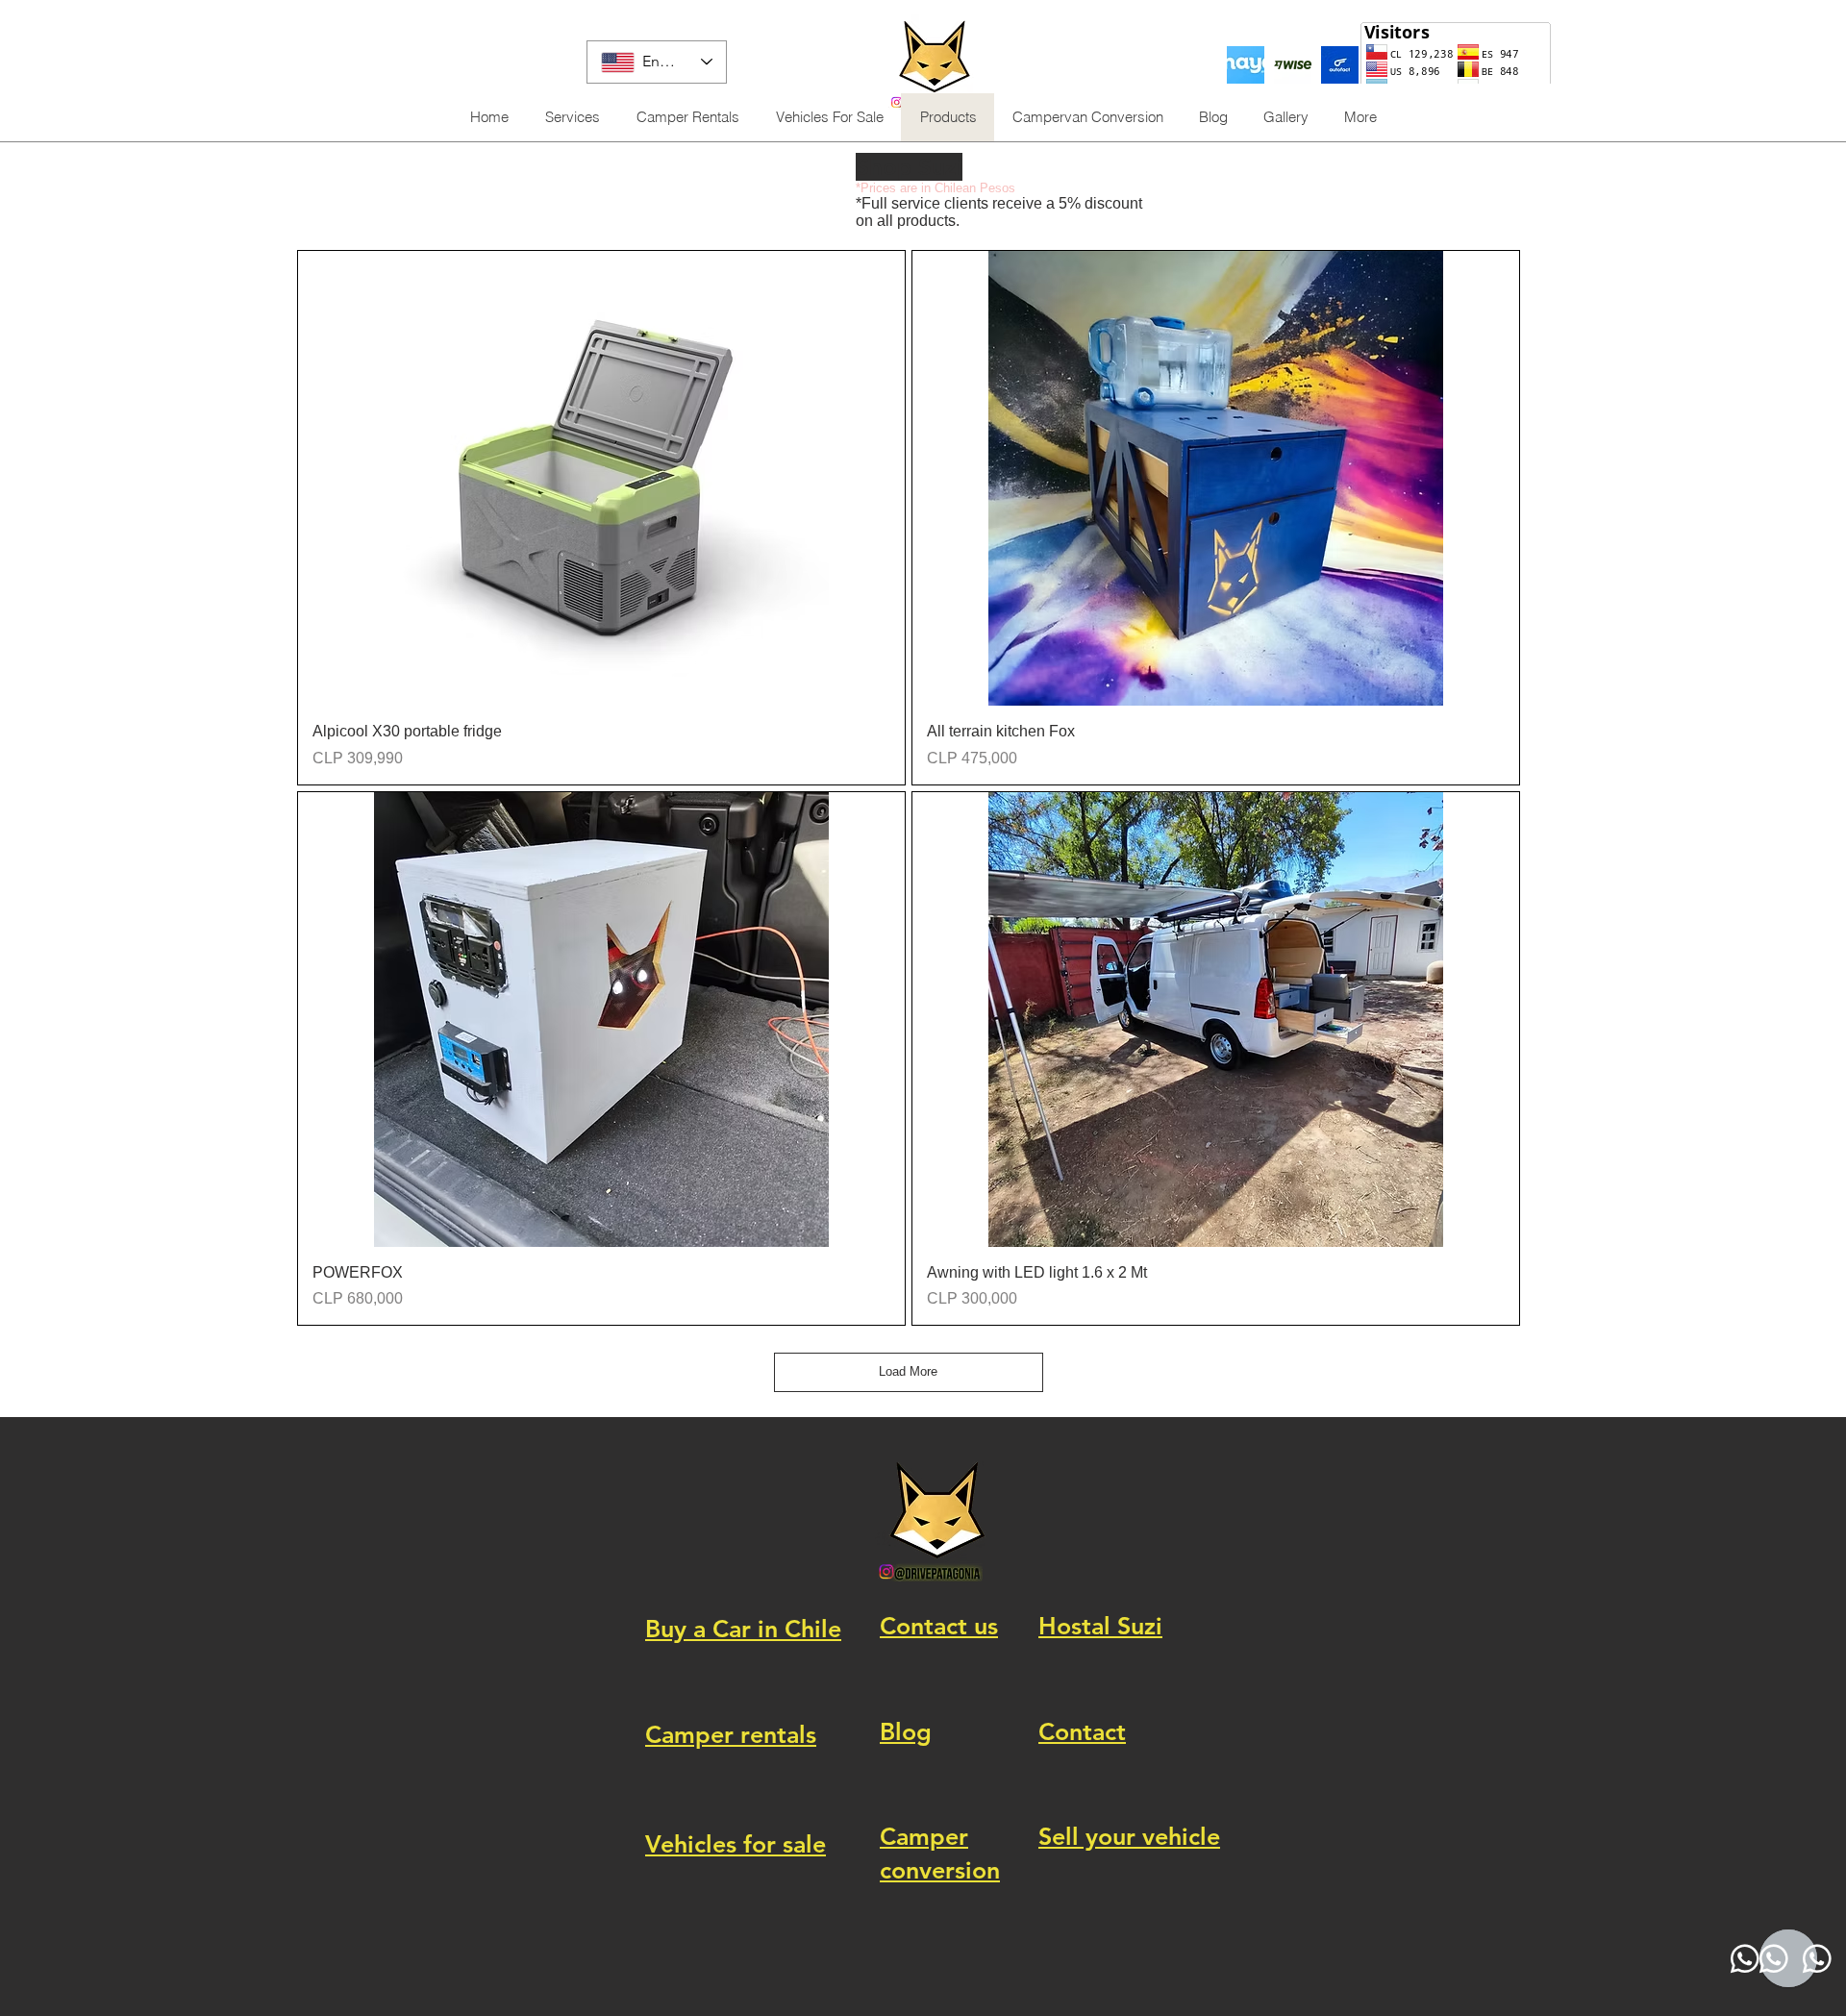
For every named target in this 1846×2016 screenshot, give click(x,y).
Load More (908, 1371)
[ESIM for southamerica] (1246, 65)
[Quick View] (601, 478)
